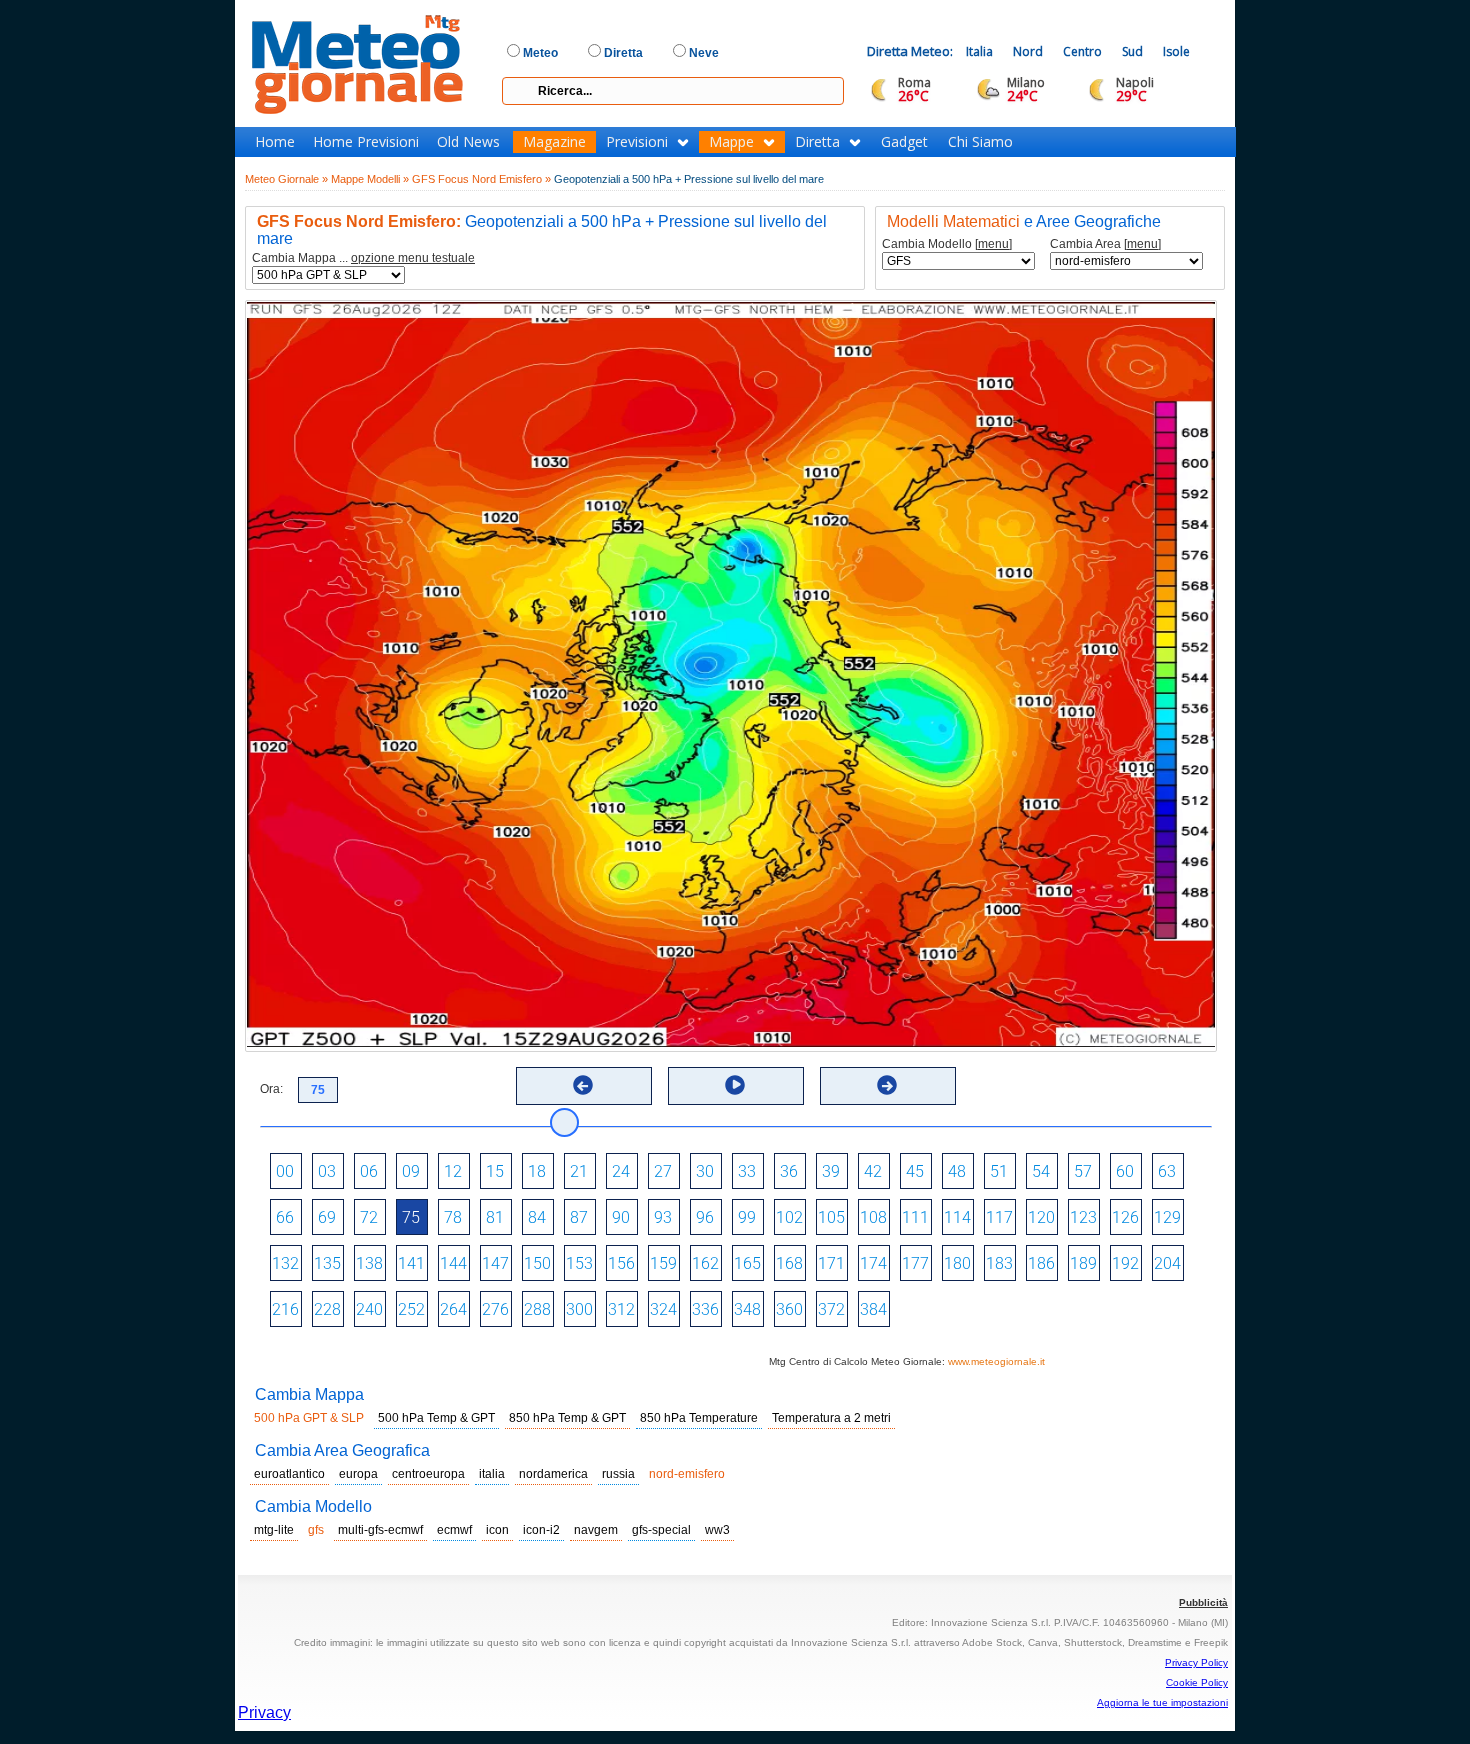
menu (993, 244)
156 (621, 1263)
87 (579, 1217)
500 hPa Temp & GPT (436, 1418)
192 (1125, 1263)
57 (1083, 1171)
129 (1167, 1217)
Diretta (817, 142)
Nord (1028, 51)
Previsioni (637, 142)
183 (999, 1263)
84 (537, 1217)
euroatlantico (289, 1474)
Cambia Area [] (1105, 244)
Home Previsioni (366, 142)
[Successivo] (887, 1085)
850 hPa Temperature (699, 1418)
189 (1083, 1263)
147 (495, 1263)
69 (327, 1217)
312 (621, 1309)
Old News (468, 142)
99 (747, 1217)
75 (411, 1217)
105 (831, 1217)
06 (369, 1171)
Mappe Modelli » (370, 179)
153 (579, 1263)
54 (1041, 1171)
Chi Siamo (980, 142)
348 (747, 1309)
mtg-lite (274, 1530)
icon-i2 (541, 1530)
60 (1125, 1171)
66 (285, 1217)
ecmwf (454, 1530)
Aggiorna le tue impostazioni (1162, 1702)
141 (411, 1263)
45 (915, 1171)
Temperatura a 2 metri (831, 1418)
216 (285, 1309)
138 (369, 1263)
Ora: (271, 1089)
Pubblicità (1203, 1602)
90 (621, 1217)
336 (705, 1309)
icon (497, 1530)
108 (873, 1217)
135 (327, 1263)
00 (285, 1171)
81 (495, 1217)
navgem (596, 1530)
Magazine (554, 142)
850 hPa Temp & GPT (567, 1418)
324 (663, 1309)
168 (789, 1263)
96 (705, 1217)
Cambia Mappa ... (363, 258)
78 (453, 1217)
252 (411, 1309)
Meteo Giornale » (286, 179)
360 (789, 1309)
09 (411, 1171)
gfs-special (661, 1530)
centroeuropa (428, 1474)
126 (1125, 1217)
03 (327, 1171)
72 (369, 1217)
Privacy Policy (1196, 1662)
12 (453, 1171)
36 (789, 1171)
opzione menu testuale (413, 258)
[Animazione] (735, 1085)
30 (705, 1171)
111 (915, 1217)
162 (705, 1263)
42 (873, 1171)
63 (1167, 1171)
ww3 (717, 1530)
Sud (1132, 51)
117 (999, 1217)
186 (1041, 1263)
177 (915, 1263)
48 (957, 1171)
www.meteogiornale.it (996, 1361)
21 (579, 1171)
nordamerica (553, 1474)
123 (1083, 1217)
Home (275, 142)
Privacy (264, 1712)
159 (663, 1263)
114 (957, 1217)
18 (537, 1171)
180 (957, 1263)
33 (747, 1171)
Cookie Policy (1197, 1682)
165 (747, 1263)
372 (831, 1309)
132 (285, 1263)
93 (663, 1217)
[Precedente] (583, 1085)
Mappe (731, 142)
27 (663, 1171)
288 (537, 1309)
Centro (1082, 51)
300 (579, 1309)
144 (453, 1263)
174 (873, 1263)
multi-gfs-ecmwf (380, 1530)
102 (789, 1217)
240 (369, 1309)
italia (492, 1474)
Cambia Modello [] (947, 244)
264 (453, 1309)
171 (831, 1263)
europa (358, 1474)
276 (495, 1309)
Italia (979, 51)
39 (831, 1171)
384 (873, 1309)
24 (621, 1171)
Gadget (904, 142)
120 (1041, 1217)
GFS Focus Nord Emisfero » (481, 179)
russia (618, 1474)
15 (495, 1171)
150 (537, 1263)
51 (999, 1171)
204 (1167, 1263)
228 (327, 1309)
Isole (1176, 51)
